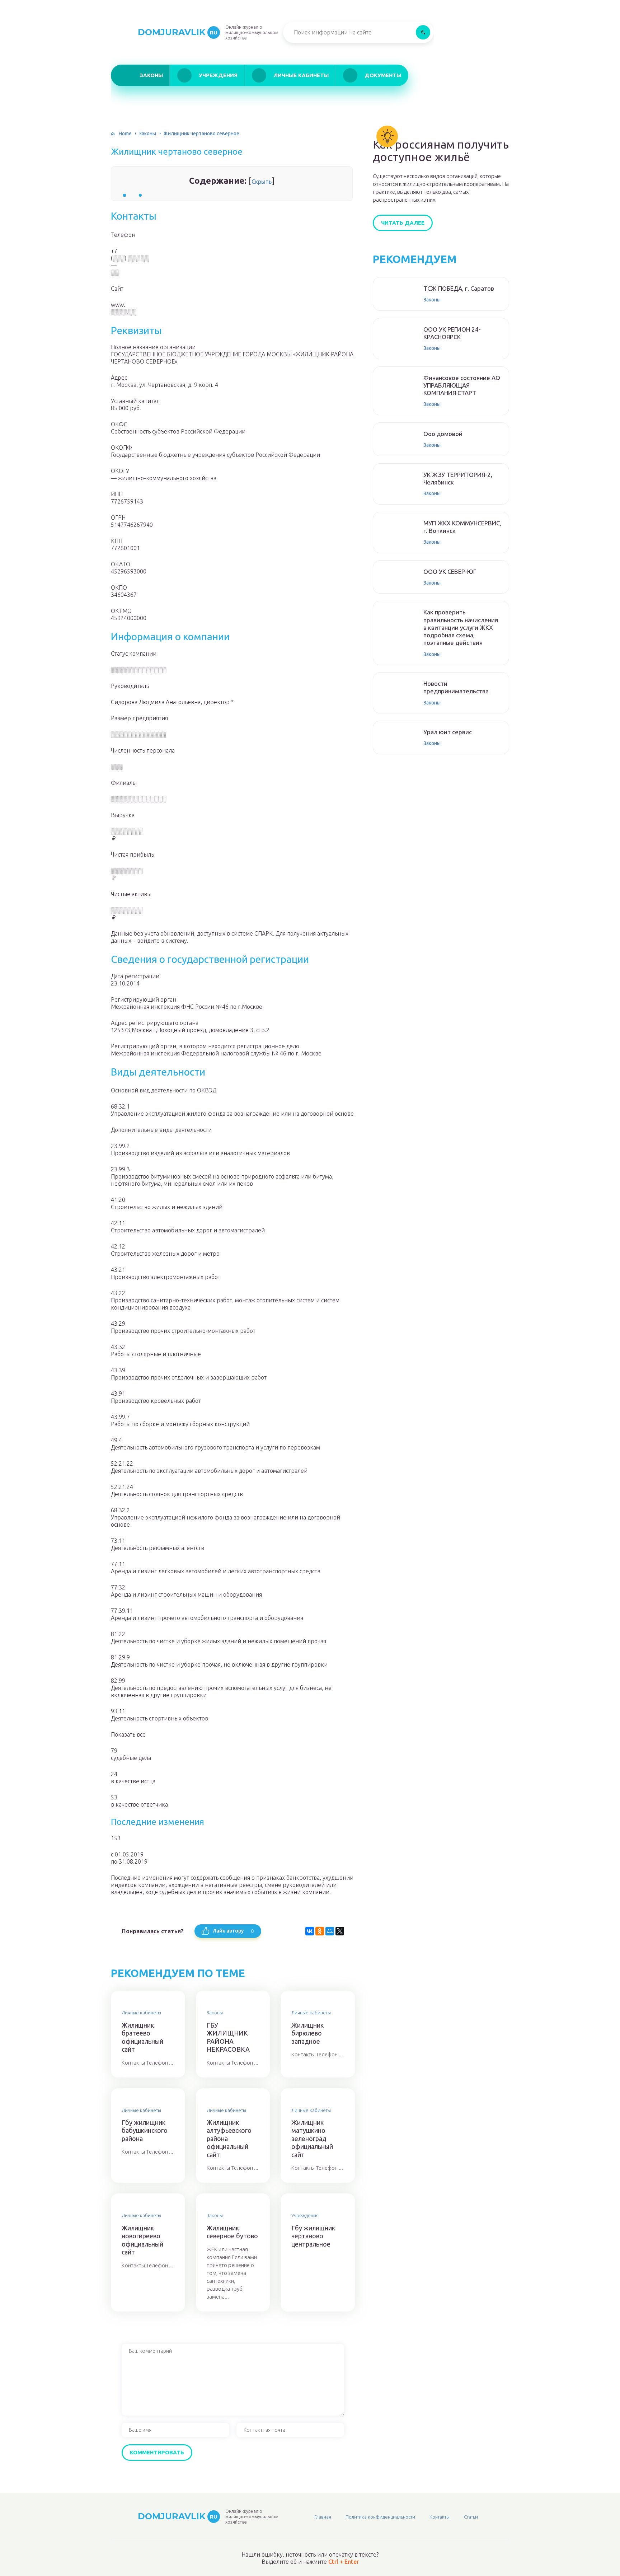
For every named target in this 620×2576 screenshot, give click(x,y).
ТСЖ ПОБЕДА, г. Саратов (459, 288)
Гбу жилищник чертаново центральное (313, 2236)
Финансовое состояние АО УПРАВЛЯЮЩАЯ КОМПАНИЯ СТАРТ (462, 385)
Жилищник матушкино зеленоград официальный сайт (312, 2139)
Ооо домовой (443, 434)
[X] (340, 1931)
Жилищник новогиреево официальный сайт (142, 2240)
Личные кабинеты (301, 75)
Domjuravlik (178, 32)
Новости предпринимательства (456, 687)
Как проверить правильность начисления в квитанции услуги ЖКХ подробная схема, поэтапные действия (461, 627)
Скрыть (262, 182)
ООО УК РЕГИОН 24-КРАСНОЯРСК (452, 333)
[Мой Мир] (330, 1931)
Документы (383, 75)
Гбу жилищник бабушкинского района (145, 2130)
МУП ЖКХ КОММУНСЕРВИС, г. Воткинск (462, 527)
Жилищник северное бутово (232, 2232)
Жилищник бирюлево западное (307, 2033)
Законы (151, 75)
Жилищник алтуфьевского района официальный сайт (229, 2139)
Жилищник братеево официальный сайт (142, 2037)
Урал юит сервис (448, 732)
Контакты (440, 2517)
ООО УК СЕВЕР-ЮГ (450, 572)
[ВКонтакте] (310, 1931)
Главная (323, 2517)
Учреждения (218, 75)
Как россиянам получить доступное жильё (441, 151)
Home (125, 134)
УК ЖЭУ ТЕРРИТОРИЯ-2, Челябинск (458, 478)
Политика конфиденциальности (380, 2517)
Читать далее (403, 223)
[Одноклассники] (320, 1931)
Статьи (471, 2517)
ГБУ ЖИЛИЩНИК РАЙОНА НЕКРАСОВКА (228, 2037)
